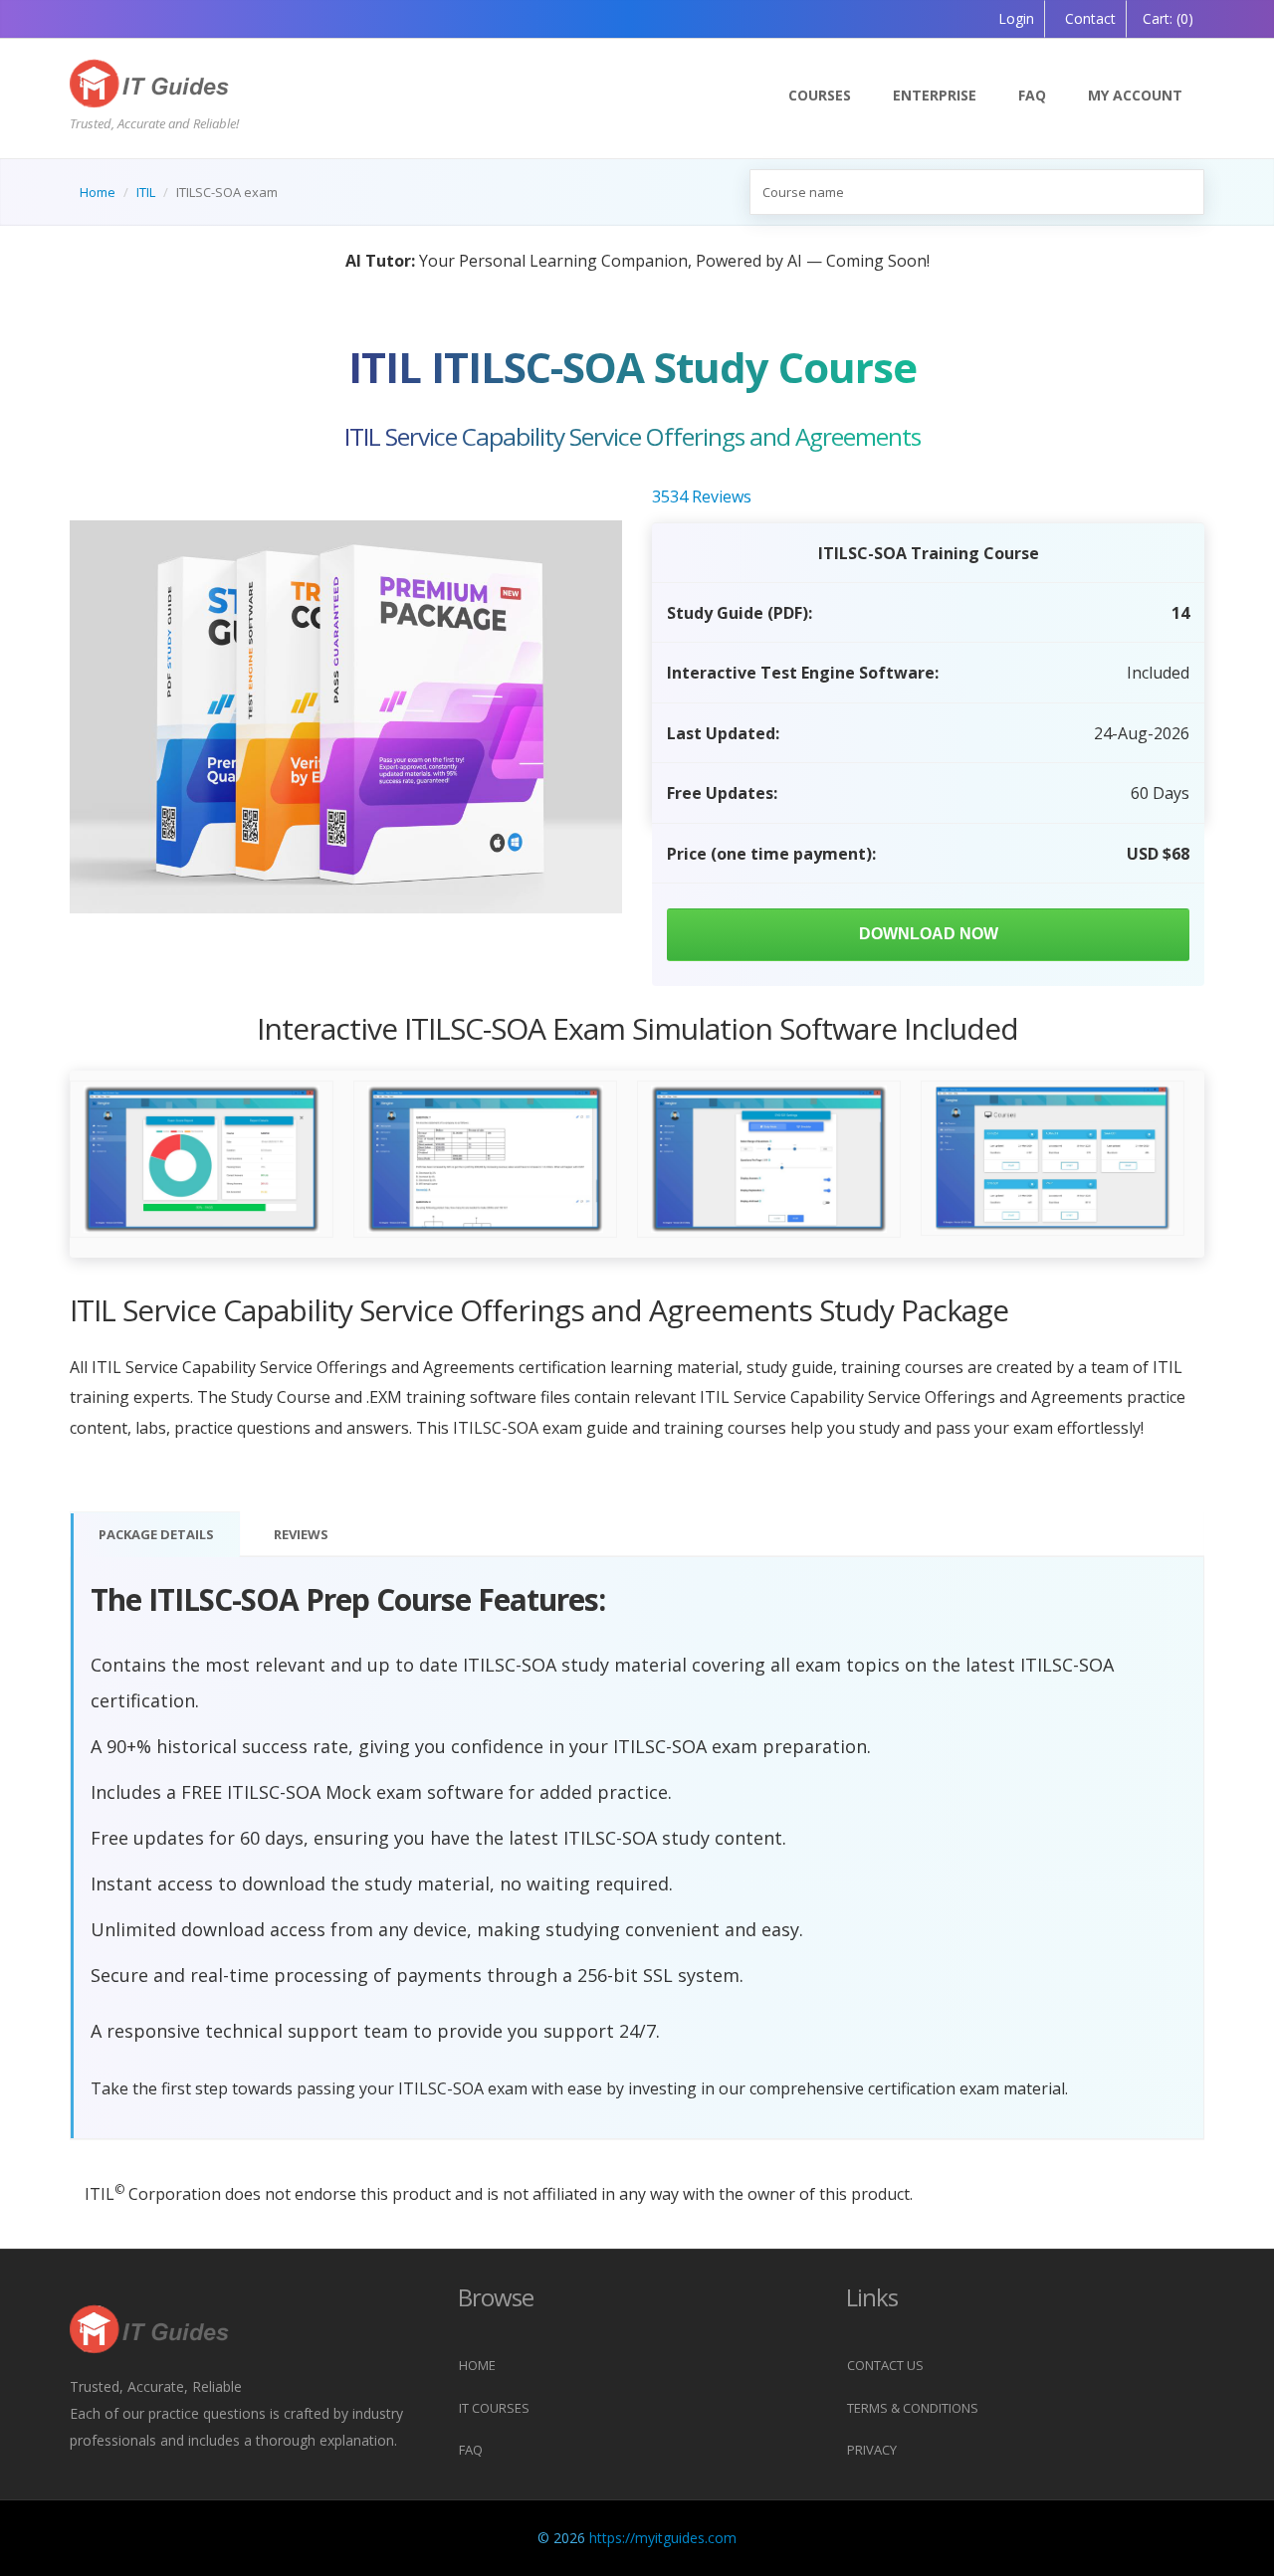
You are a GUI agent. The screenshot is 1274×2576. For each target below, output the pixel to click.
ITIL (146, 192)
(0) (1168, 18)
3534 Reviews (702, 496)
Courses (820, 95)
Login (1016, 18)
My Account (1135, 95)
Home (98, 192)
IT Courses (494, 2408)
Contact (1088, 18)
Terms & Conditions (913, 2408)
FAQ (1032, 95)
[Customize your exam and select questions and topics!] (769, 1160)
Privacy (872, 2450)
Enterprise (935, 95)
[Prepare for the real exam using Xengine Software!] (485, 1160)
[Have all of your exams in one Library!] (1053, 1158)
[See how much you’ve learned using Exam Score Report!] (202, 1160)
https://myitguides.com (663, 2538)
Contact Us (885, 2365)
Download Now (929, 934)
